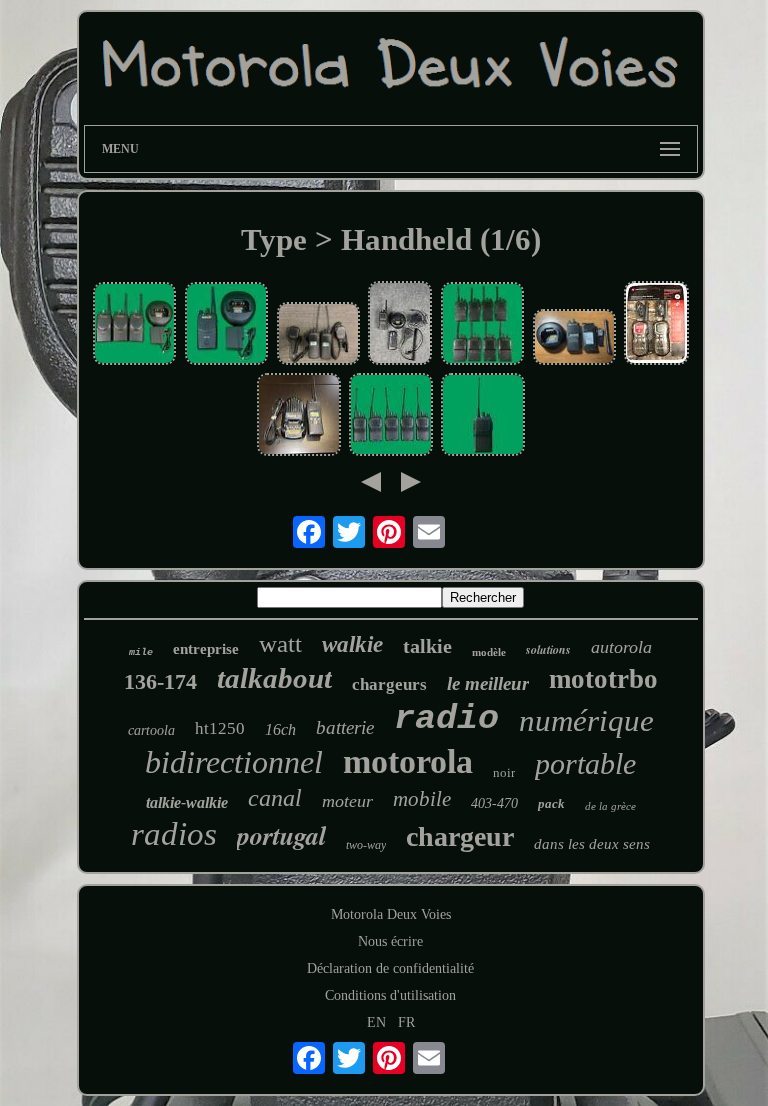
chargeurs (389, 684)
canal (275, 798)
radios (174, 834)
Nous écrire (390, 941)
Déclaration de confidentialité (390, 968)
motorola (408, 761)
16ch (280, 729)
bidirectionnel (234, 762)
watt (280, 643)
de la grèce (610, 806)
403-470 (494, 803)
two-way (366, 845)
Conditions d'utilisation (390, 995)
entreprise (206, 649)
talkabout (274, 678)
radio (446, 719)
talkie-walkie (187, 802)
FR (406, 1022)
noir (504, 772)
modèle (489, 652)
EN (376, 1022)
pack (551, 803)
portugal (281, 835)
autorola (621, 647)
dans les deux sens (592, 844)
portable (585, 763)
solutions (548, 649)
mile (141, 652)
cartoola (151, 730)
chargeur (460, 836)
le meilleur (488, 683)
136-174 (160, 681)
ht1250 (220, 728)
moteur (347, 801)
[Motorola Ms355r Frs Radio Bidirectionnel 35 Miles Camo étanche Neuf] (656, 325)
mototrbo (603, 679)
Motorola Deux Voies (391, 914)
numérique (586, 720)
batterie (345, 727)
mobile (422, 799)
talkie (427, 646)
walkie (352, 644)
